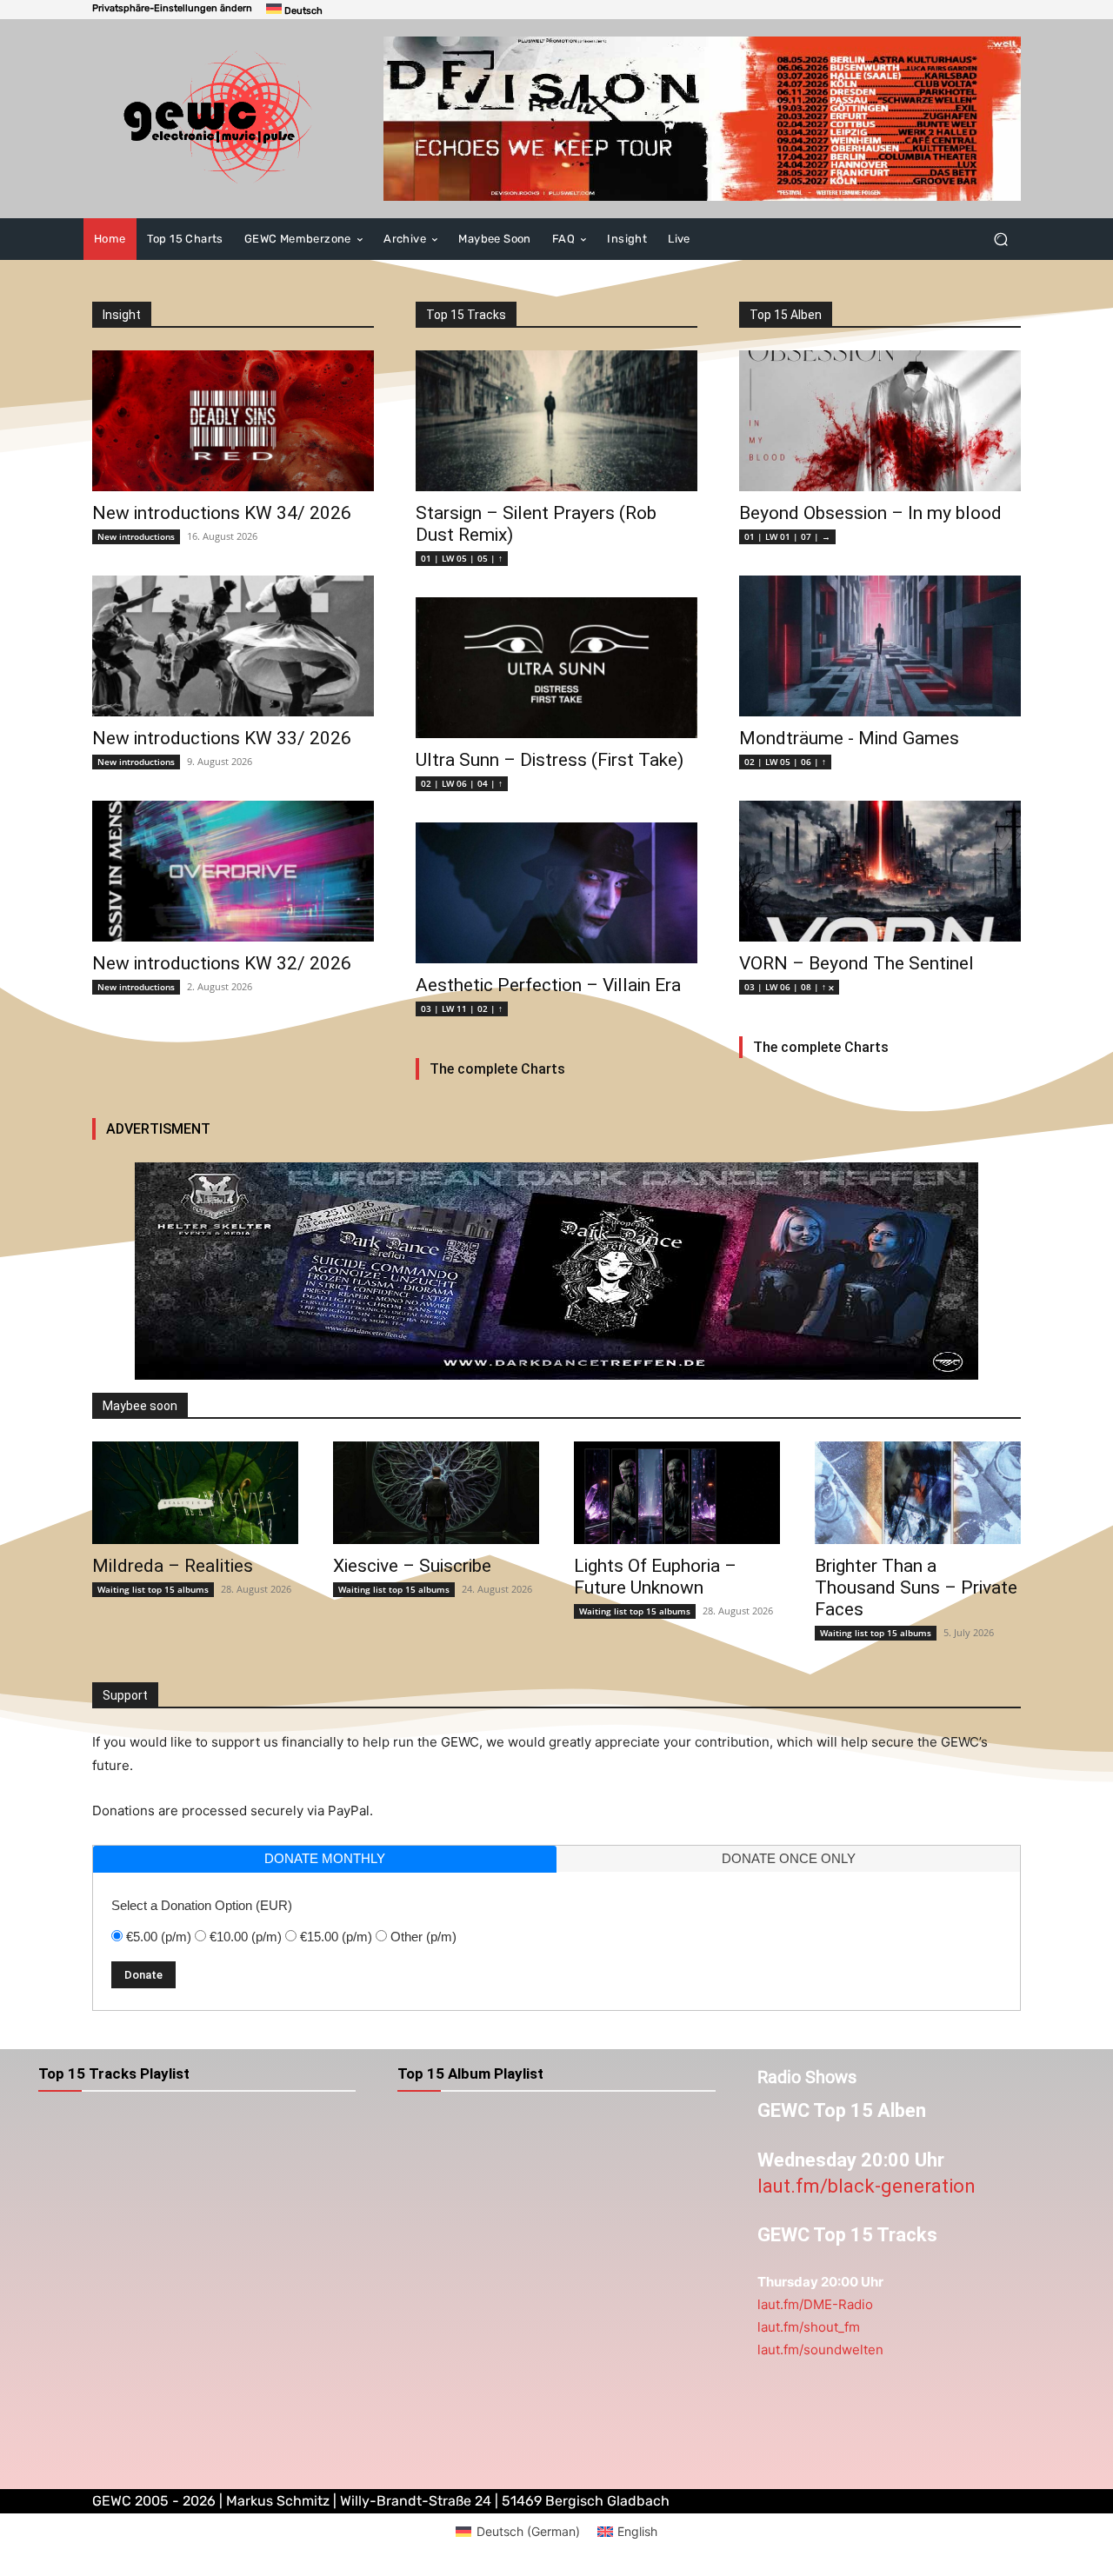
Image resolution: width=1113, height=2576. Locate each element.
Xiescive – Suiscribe (412, 1566)
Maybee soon (140, 1406)
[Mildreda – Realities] (195, 1493)
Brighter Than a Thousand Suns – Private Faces (916, 1588)
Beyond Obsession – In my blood (870, 513)
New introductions (136, 536)
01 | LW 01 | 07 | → (787, 536)
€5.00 (159, 1937)
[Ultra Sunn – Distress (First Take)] (556, 668)
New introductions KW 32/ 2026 (222, 963)
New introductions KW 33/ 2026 (222, 738)
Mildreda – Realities (173, 1566)
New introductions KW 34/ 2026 (222, 513)
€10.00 (246, 1937)
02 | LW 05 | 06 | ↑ (785, 762)
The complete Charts (497, 1069)
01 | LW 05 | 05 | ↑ (462, 558)
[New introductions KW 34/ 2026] (233, 421)
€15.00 (336, 1937)
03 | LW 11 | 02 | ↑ (462, 1008)
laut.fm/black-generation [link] (866, 2186)
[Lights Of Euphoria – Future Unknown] (677, 1493)
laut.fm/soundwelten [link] (820, 2350)
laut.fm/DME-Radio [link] (815, 2304)
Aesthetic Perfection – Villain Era (548, 985)
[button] (172, 8)
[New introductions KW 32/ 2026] (233, 871)
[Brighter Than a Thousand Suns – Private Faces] (918, 1493)
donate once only (789, 1858)
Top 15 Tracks (466, 315)
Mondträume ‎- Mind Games (849, 738)
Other (423, 1937)
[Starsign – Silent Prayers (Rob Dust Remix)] (556, 421)
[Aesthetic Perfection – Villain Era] (556, 893)
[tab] (325, 1859)
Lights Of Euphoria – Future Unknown (655, 1577)
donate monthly (325, 1858)
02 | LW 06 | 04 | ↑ (462, 783)
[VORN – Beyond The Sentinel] (880, 871)
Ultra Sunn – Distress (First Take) (550, 760)
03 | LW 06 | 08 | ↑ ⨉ (789, 987)
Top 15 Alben (786, 315)
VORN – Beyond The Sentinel (856, 963)
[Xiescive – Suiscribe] (436, 1493)
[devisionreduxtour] (702, 119)
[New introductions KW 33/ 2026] (233, 646)
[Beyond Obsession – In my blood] (880, 421)
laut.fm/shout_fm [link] (809, 2327)
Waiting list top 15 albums (153, 1589)
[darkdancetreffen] (556, 1271)
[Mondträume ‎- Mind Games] (880, 646)
